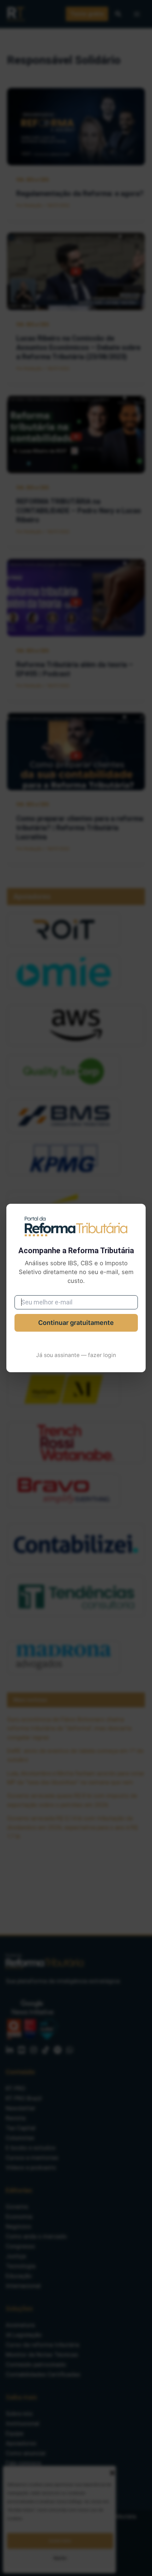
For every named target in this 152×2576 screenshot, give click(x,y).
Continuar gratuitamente (76, 1323)
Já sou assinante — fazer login (76, 1355)
